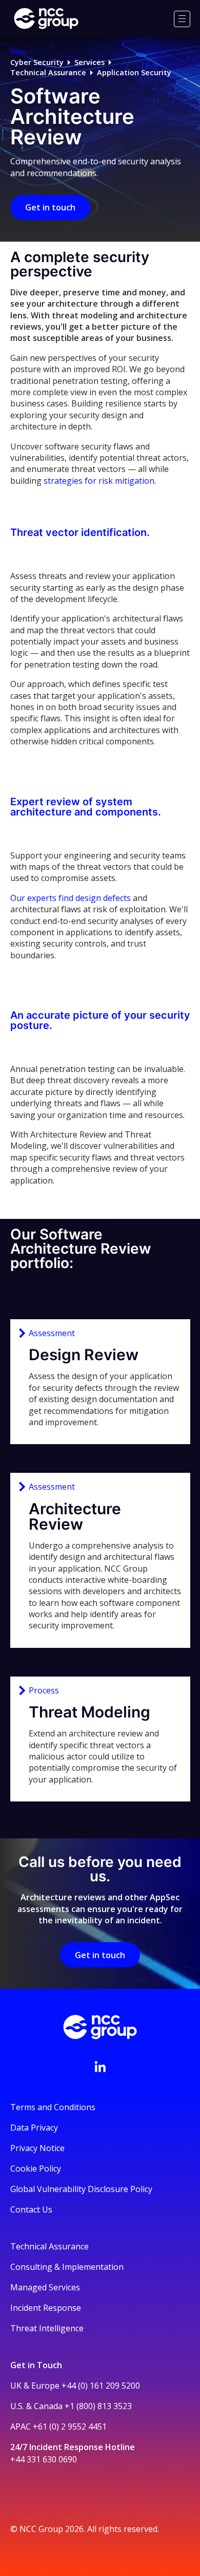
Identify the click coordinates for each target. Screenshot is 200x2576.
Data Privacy (34, 2128)
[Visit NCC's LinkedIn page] (100, 2067)
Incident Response (46, 2308)
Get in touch (50, 207)
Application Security (134, 72)
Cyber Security (37, 62)
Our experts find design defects (71, 898)
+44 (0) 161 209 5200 (101, 2386)
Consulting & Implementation (67, 2267)
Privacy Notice (37, 2148)
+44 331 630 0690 (44, 2459)
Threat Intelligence (47, 2328)
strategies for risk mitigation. (100, 481)
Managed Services (45, 2287)
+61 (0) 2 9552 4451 (70, 2427)
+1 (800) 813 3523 (98, 2406)
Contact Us (31, 2209)
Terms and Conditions (53, 2107)
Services (89, 62)
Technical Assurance (48, 72)
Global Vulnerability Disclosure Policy (81, 2189)
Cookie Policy (36, 2169)
